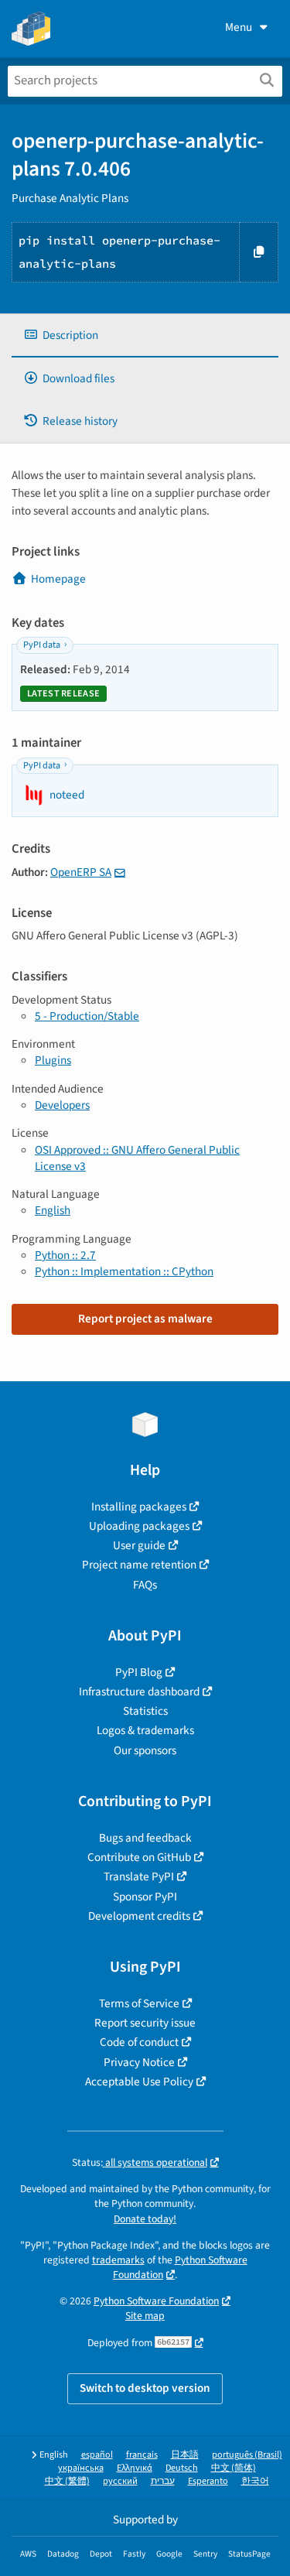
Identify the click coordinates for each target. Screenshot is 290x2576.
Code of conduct (139, 2042)
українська (81, 2468)
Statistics (145, 1711)
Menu (239, 27)
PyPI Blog (139, 1672)
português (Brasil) (247, 2455)
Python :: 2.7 (65, 1255)
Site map (145, 2316)
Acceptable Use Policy (139, 2082)
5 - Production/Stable (87, 1016)
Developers (62, 1105)
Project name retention (139, 1565)
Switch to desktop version (145, 2388)
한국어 (255, 2481)
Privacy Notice (139, 2062)
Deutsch (182, 2468)
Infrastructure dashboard (139, 1692)
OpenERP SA (81, 872)
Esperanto (208, 2481)
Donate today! (145, 2219)
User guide (139, 1545)
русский (120, 2481)
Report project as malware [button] (145, 1319)
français (142, 2455)
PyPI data (42, 645)
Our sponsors (145, 1750)
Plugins (53, 1060)
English (53, 1210)
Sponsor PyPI (145, 1897)
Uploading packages (139, 1526)
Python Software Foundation (156, 2301)
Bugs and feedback (145, 1838)
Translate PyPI (139, 1876)
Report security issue (145, 2023)
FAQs (145, 1585)
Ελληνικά (135, 2468)
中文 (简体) (234, 2468)
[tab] (145, 335)
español (97, 2455)
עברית (163, 2481)
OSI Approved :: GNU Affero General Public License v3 (137, 1158)
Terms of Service (139, 2003)
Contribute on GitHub (139, 1857)
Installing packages (139, 1507)
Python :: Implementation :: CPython (124, 1271)
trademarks (118, 2260)
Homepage (58, 579)
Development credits (139, 1916)
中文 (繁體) (67, 2481)
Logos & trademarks (145, 1730)
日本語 (185, 2455)
